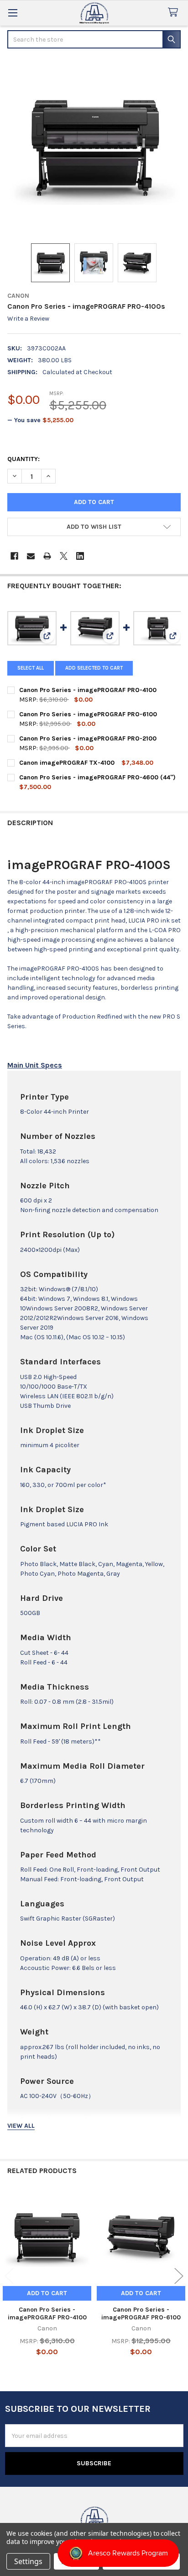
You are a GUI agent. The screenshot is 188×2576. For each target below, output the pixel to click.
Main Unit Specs (35, 1065)
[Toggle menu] (13, 13)
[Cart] (175, 13)
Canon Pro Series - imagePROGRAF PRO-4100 (88, 690)
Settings (28, 2561)
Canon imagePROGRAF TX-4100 (67, 763)
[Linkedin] (80, 556)
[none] (94, 147)
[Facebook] (14, 556)
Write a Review (28, 319)
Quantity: (23, 459)
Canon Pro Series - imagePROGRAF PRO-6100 (88, 714)
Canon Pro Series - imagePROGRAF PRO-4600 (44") (97, 777)
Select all (31, 668)
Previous (9, 2276)
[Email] (31, 556)
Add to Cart (47, 2293)
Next (179, 2276)
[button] (94, 527)
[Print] (47, 556)
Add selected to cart (94, 668)
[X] (64, 556)
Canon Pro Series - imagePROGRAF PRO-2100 (88, 738)
